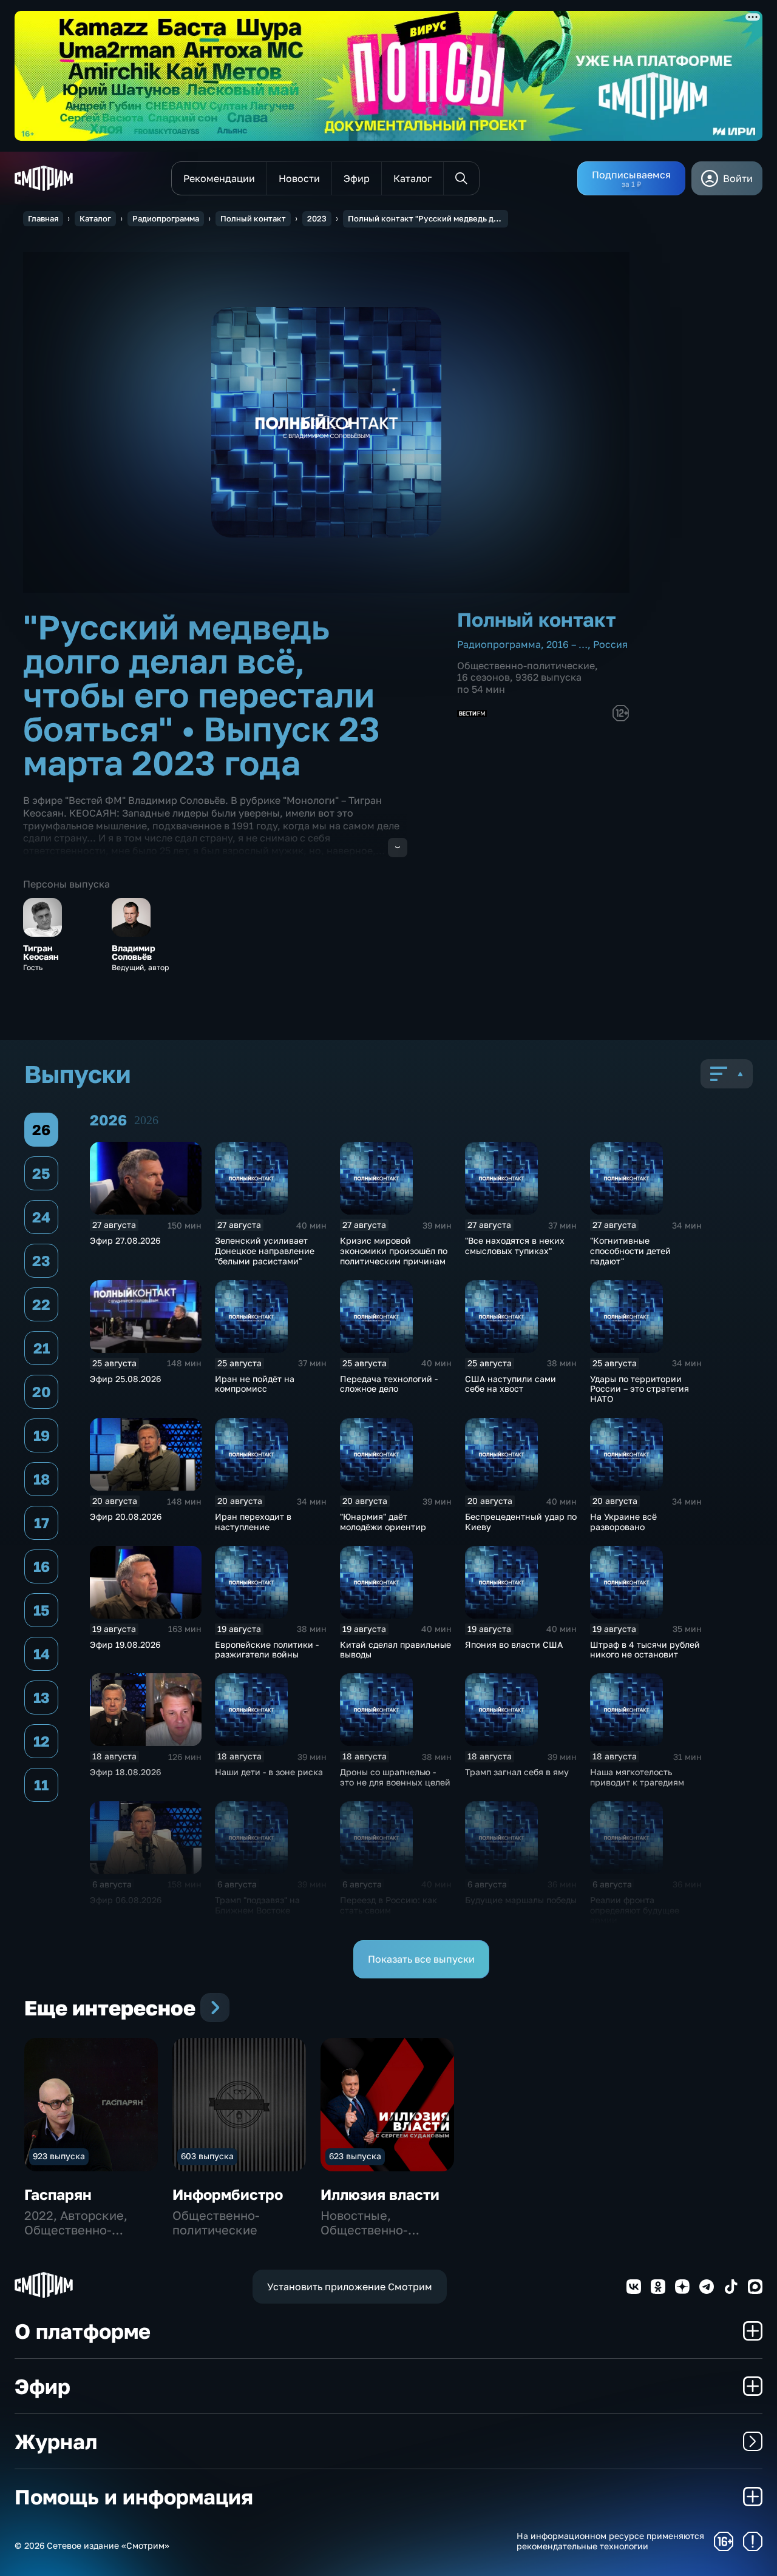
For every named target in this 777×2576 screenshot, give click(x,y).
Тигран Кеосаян (41, 953)
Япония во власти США (514, 1644)
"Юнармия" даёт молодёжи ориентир (383, 1522)
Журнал (56, 2441)
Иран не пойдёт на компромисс (255, 1384)
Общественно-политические (526, 666)
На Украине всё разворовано (623, 1522)
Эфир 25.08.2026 (125, 1379)
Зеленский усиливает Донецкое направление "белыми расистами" (265, 1251)
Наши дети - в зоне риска (269, 1772)
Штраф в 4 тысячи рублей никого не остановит (645, 1650)
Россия (610, 644)
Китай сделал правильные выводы (395, 1650)
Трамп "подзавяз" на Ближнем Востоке (257, 1905)
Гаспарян (58, 2194)
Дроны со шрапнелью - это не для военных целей (395, 1777)
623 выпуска (355, 2156)
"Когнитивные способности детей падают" (630, 1251)
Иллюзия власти (380, 2194)
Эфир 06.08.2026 (126, 1900)
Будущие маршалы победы (521, 1900)
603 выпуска (207, 2156)
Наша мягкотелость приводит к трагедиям (637, 1777)
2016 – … (567, 644)
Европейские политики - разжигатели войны (267, 1650)
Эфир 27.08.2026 (125, 1240)
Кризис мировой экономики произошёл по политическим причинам (394, 1251)
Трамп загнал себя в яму (517, 1772)
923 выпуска (59, 2156)
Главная (43, 218)
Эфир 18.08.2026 (125, 1772)
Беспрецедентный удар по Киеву (521, 1522)
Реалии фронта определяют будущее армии (635, 1910)
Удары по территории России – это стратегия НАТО (640, 1389)
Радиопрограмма (166, 218)
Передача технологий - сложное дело (389, 1384)
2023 (317, 218)
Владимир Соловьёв (134, 953)
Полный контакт (253, 218)
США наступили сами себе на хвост (511, 1384)
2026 (146, 1120)
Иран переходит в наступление (253, 1522)
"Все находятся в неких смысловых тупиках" (515, 1246)
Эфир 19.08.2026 (125, 1644)
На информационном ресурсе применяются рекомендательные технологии (610, 2541)
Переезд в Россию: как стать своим (388, 1905)
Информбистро (228, 2194)
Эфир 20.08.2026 (126, 1516)
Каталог (95, 218)
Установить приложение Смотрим (350, 2287)
